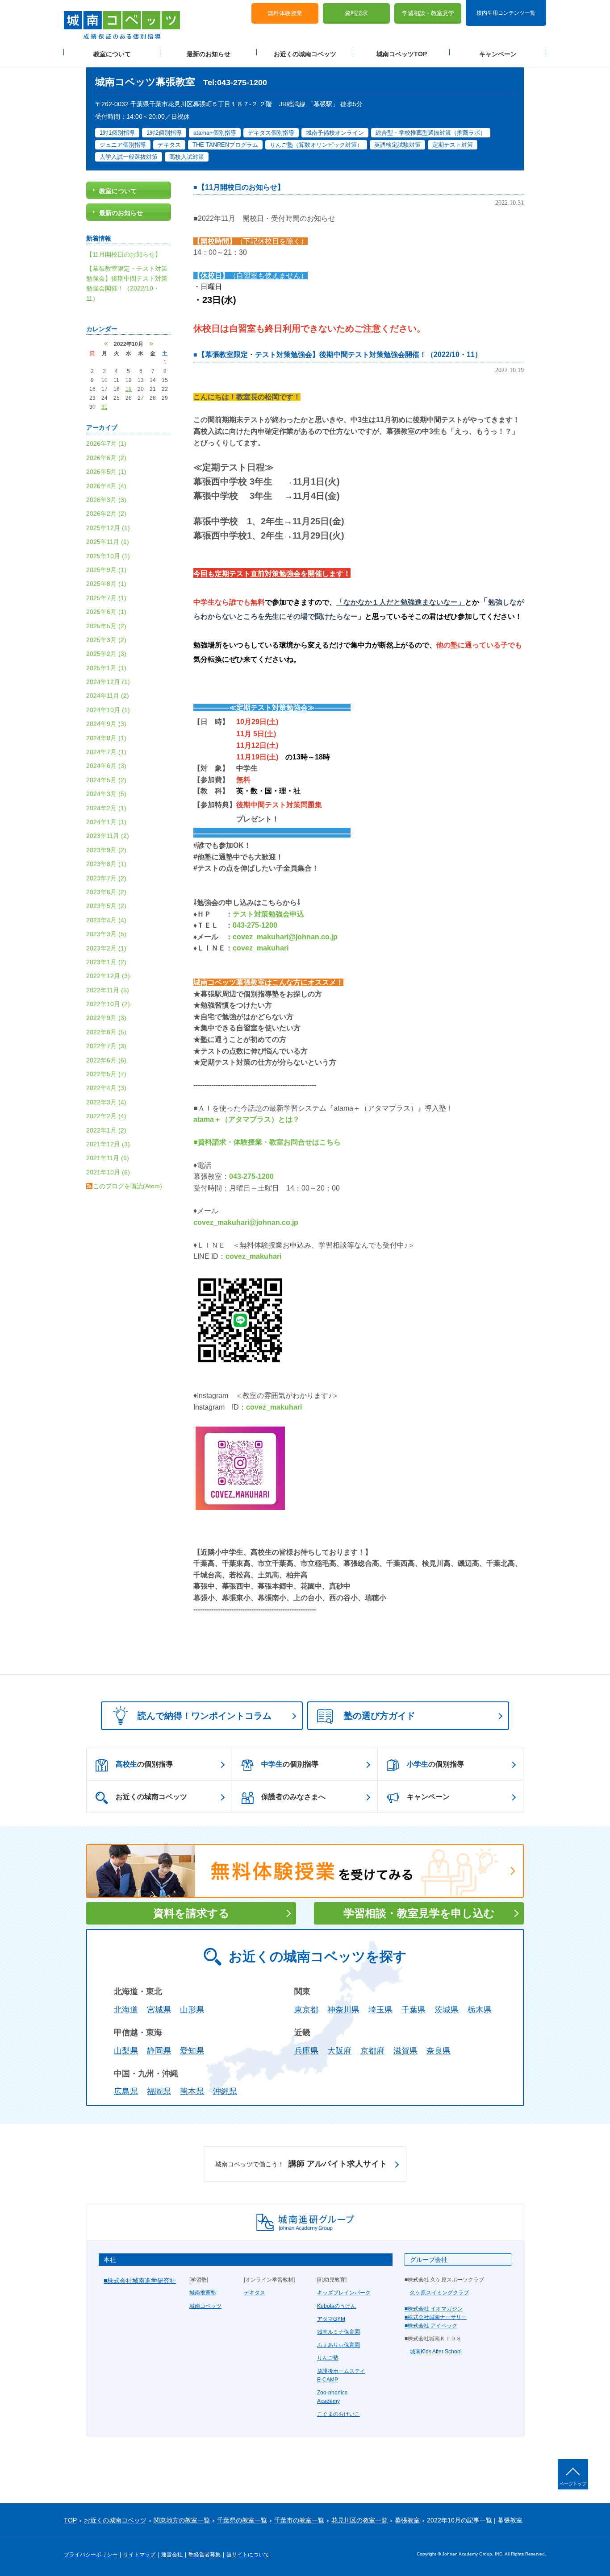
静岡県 (159, 2051)
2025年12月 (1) (108, 528)
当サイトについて (248, 2555)
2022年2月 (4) (106, 1116)
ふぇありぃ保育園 (338, 2345)
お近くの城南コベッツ (305, 54)
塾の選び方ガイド (380, 1716)
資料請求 (356, 14)
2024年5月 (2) (106, 780)
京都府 (372, 2051)
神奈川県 (343, 2010)
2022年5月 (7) (106, 1074)
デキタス (255, 2293)
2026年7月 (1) (106, 444)
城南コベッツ (205, 2306)
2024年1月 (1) (106, 822)
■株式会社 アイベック (431, 2326)
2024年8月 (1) (106, 738)
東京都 (306, 2010)
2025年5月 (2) (106, 626)
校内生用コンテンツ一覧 (506, 12)
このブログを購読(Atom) (127, 1186)
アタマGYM (331, 2319)
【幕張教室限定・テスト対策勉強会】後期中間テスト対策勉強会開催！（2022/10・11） (340, 355)
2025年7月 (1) (106, 598)
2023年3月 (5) (106, 934)
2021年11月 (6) (108, 1158)
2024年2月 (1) (106, 808)
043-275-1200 (255, 925)
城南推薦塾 (203, 2293)
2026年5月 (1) (106, 472)
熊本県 (192, 2091)
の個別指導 (144, 1764)
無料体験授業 (285, 14)
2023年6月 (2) (106, 892)
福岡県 (159, 2091)
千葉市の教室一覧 (299, 2520)
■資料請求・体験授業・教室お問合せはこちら (267, 1142)
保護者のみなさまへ (293, 1797)
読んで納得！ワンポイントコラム (205, 1716)
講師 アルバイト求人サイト (301, 2164)
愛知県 (192, 2051)
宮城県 (159, 2010)
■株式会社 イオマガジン (434, 2309)
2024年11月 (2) (108, 696)
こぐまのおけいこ (338, 2414)
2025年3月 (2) (106, 640)
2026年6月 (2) (106, 458)
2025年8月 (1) (106, 584)
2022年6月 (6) (106, 1060)
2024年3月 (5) (106, 794)
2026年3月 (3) (106, 500)
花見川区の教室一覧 (359, 2520)
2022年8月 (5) (106, 1032)
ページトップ (573, 2484)
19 (129, 389)
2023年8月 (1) (106, 864)
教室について (112, 54)
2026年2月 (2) (106, 514)
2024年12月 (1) (108, 682)
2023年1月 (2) (106, 962)
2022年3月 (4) (106, 1102)
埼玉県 (380, 2010)
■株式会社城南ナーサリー (436, 2317)
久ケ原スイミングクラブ (439, 2293)
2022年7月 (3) (106, 1046)
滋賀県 (405, 2051)
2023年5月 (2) (106, 906)
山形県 (192, 2010)
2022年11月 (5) (108, 990)
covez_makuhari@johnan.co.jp (285, 937)
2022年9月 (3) (106, 1018)
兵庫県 (306, 2051)
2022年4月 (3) (106, 1088)
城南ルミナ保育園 (338, 2332)
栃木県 (480, 2010)
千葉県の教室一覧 (242, 2520)
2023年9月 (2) (106, 850)
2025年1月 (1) (106, 668)
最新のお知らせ (209, 54)
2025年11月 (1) (108, 542)
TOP (70, 2520)
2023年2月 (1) (106, 948)
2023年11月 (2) (108, 836)
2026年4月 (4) (106, 486)
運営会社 (172, 2555)
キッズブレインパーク (344, 2293)
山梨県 (126, 2051)
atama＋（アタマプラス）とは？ (247, 1119)
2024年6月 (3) (106, 766)
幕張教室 (407, 2520)
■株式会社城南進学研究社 (140, 2281)
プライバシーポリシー (91, 2555)
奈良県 (439, 2051)
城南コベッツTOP (402, 54)
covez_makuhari (261, 948)
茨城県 (447, 2010)
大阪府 (339, 2051)
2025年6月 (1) (106, 612)
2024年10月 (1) (108, 710)
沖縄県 (225, 2091)
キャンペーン (498, 54)
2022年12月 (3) (108, 976)
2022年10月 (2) (108, 1004)
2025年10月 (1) (108, 556)
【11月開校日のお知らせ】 (241, 187)
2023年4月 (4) (106, 920)
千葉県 (414, 2010)
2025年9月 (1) (106, 570)
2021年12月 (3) (108, 1144)
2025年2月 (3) (106, 654)
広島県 (126, 2091)
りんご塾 (328, 2358)
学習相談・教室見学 (428, 14)
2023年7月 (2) (106, 878)
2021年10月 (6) (108, 1172)
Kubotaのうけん (336, 2306)
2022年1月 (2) (106, 1130)
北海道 (126, 2010)
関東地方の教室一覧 (182, 2520)
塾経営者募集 (205, 2555)
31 (104, 407)
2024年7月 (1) (106, 752)
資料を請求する (191, 1913)
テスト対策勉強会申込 (268, 914)
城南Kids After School (436, 2352)
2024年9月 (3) (106, 724)
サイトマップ (139, 2555)
